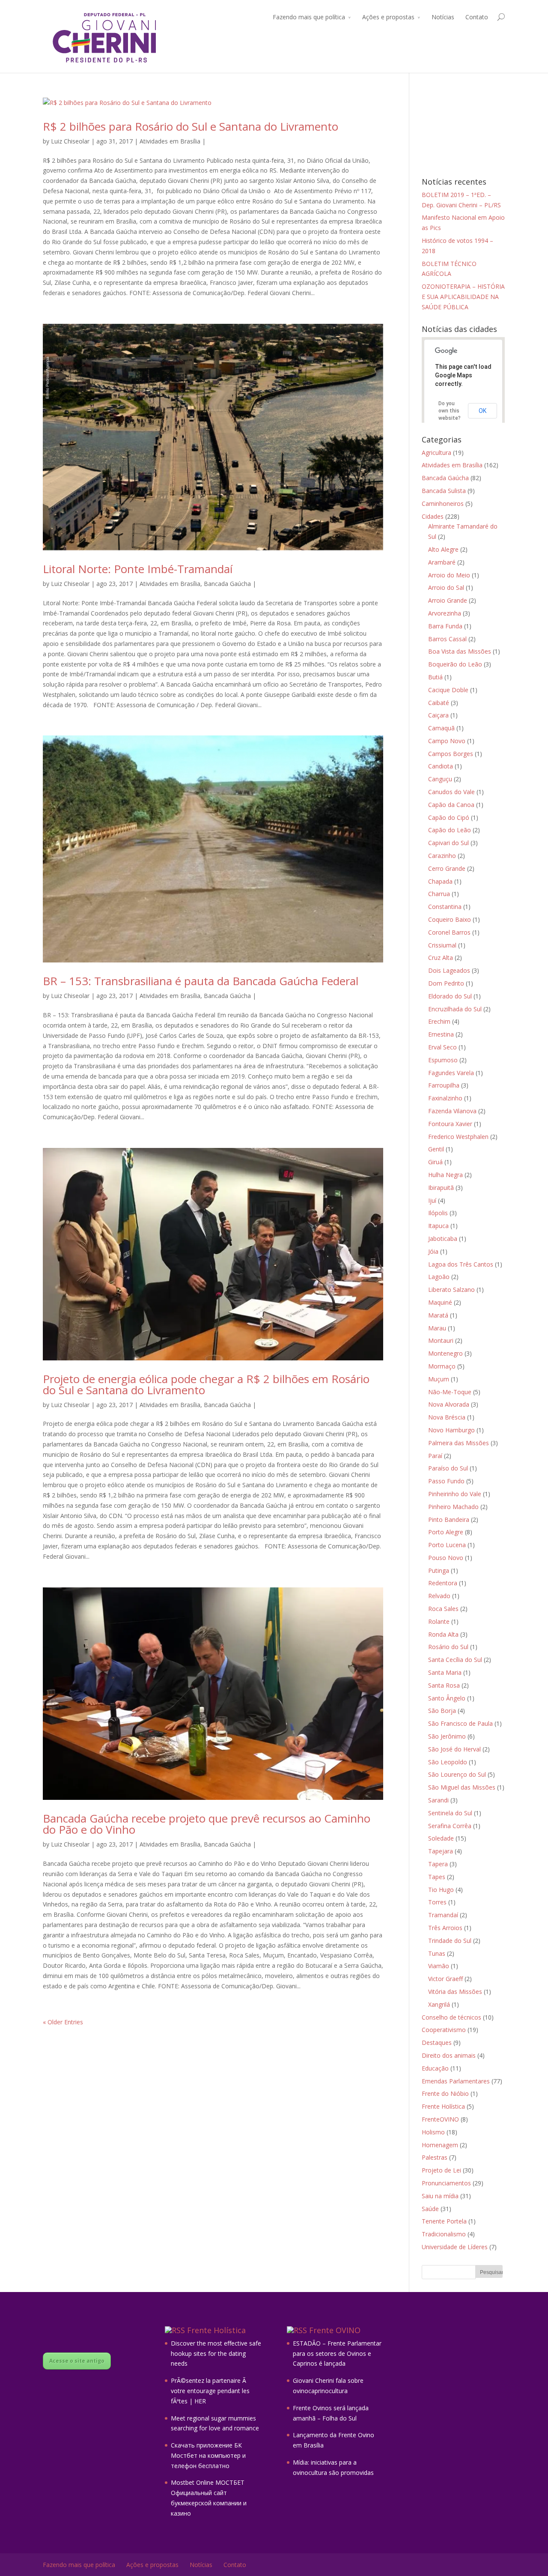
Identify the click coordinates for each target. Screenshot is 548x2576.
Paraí (435, 1456)
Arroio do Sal (446, 587)
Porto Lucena (447, 1545)
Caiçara (438, 715)
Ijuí (432, 1200)
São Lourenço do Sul (457, 1774)
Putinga (439, 1570)
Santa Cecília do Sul (455, 1660)
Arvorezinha (445, 613)
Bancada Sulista (444, 491)
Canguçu (440, 779)
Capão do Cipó (449, 817)
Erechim (439, 1021)
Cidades (433, 516)
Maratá (438, 1315)
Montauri (441, 1340)
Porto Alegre (446, 1532)
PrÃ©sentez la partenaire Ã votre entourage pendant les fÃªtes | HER (210, 2391)
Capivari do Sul (448, 843)
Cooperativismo (444, 2030)
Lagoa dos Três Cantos (461, 1264)
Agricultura (436, 453)
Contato (477, 17)
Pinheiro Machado (453, 1507)
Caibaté (439, 703)
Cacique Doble (448, 690)
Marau (437, 1328)
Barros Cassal (447, 639)
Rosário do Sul (448, 1647)
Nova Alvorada (449, 1404)
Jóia (433, 1251)
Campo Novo (447, 741)
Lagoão (439, 1277)
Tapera (438, 1864)
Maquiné (440, 1302)
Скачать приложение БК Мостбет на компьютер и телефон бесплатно (208, 2455)
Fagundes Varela (451, 1073)
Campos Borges (451, 754)
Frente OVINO (335, 2330)
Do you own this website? (450, 411)
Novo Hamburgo (451, 1430)
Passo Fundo (446, 1481)
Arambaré (442, 562)
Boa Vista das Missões (460, 651)
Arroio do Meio (449, 575)
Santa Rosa (444, 1685)
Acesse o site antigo (77, 2361)
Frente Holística (443, 2106)
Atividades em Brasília (170, 141)
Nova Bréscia (447, 1417)
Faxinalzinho (445, 1098)
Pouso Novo (446, 1558)
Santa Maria (445, 1672)
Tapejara (441, 1851)
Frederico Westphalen (458, 1137)
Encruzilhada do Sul (455, 1009)
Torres (437, 1902)
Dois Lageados (449, 970)
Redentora (443, 1583)
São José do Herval (454, 1749)
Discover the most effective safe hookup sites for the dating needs (216, 2353)
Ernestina (441, 1034)
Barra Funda (445, 626)
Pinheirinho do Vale (455, 1494)
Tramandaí (443, 1915)
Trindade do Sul (450, 1941)
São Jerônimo (447, 1736)
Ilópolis (438, 1213)
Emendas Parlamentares (456, 2081)
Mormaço (442, 1366)
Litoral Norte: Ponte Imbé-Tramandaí (138, 569)
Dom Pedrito (446, 983)
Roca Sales (443, 1609)
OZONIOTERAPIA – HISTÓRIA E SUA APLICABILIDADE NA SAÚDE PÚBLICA (463, 297)
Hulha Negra (445, 1175)
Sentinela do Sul (450, 1813)
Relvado (439, 1596)
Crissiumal (442, 945)
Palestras (435, 2157)
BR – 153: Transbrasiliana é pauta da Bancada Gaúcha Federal (201, 981)
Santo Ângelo (447, 1698)
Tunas (437, 1953)
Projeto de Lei (441, 2170)
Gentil (436, 1149)
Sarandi (438, 1800)
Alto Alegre (443, 549)
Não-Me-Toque (450, 1392)
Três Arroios (445, 1928)
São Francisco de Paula (460, 1723)
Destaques (437, 2043)
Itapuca (438, 1226)
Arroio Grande (448, 600)
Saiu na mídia (440, 2196)
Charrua (439, 894)
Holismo (433, 2132)
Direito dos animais (449, 2055)
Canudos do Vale (451, 792)
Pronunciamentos (446, 2183)
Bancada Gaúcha (227, 584)
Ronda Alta (443, 1634)
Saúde (430, 2209)
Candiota (441, 766)
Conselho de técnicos (451, 2017)
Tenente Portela (444, 2221)
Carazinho (442, 856)
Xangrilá (439, 2004)
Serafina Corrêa (450, 1826)
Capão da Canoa (451, 805)
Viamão (439, 1966)
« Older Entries (63, 2022)
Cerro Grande (447, 868)
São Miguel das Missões (462, 1787)
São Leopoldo (448, 1762)
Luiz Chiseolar (70, 141)
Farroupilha (444, 1085)
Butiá (435, 677)
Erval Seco (442, 1047)
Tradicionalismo (444, 2234)
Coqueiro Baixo (450, 919)
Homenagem (440, 2145)
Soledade (441, 1838)
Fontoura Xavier (450, 1124)
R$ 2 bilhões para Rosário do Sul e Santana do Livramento (191, 126)
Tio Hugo (441, 1890)
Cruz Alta (441, 958)
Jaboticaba (443, 1239)
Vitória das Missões (455, 1992)
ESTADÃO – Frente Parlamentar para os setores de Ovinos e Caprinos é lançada (337, 2353)
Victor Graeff (445, 1979)
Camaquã (441, 728)
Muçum (439, 1379)
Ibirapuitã (441, 1188)
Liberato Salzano (451, 1289)
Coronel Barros (449, 932)
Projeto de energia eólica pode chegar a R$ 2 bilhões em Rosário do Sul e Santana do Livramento (206, 1384)
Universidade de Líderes (455, 2247)
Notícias (443, 17)
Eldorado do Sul (450, 996)
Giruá (435, 1162)
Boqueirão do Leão (455, 664)
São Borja (442, 1711)
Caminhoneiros (443, 504)
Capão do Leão (450, 830)
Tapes (437, 1877)
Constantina (445, 907)
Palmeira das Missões (459, 1443)
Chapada (440, 881)
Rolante (439, 1621)
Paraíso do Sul (448, 1468)
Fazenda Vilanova (452, 1111)
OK (482, 411)
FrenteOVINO (440, 2119)
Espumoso (443, 1060)
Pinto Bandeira (449, 1520)
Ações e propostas (388, 17)
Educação (435, 2068)
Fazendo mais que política (309, 17)
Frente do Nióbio (445, 2093)
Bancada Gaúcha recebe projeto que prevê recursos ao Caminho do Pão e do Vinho (207, 1824)
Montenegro (445, 1353)
